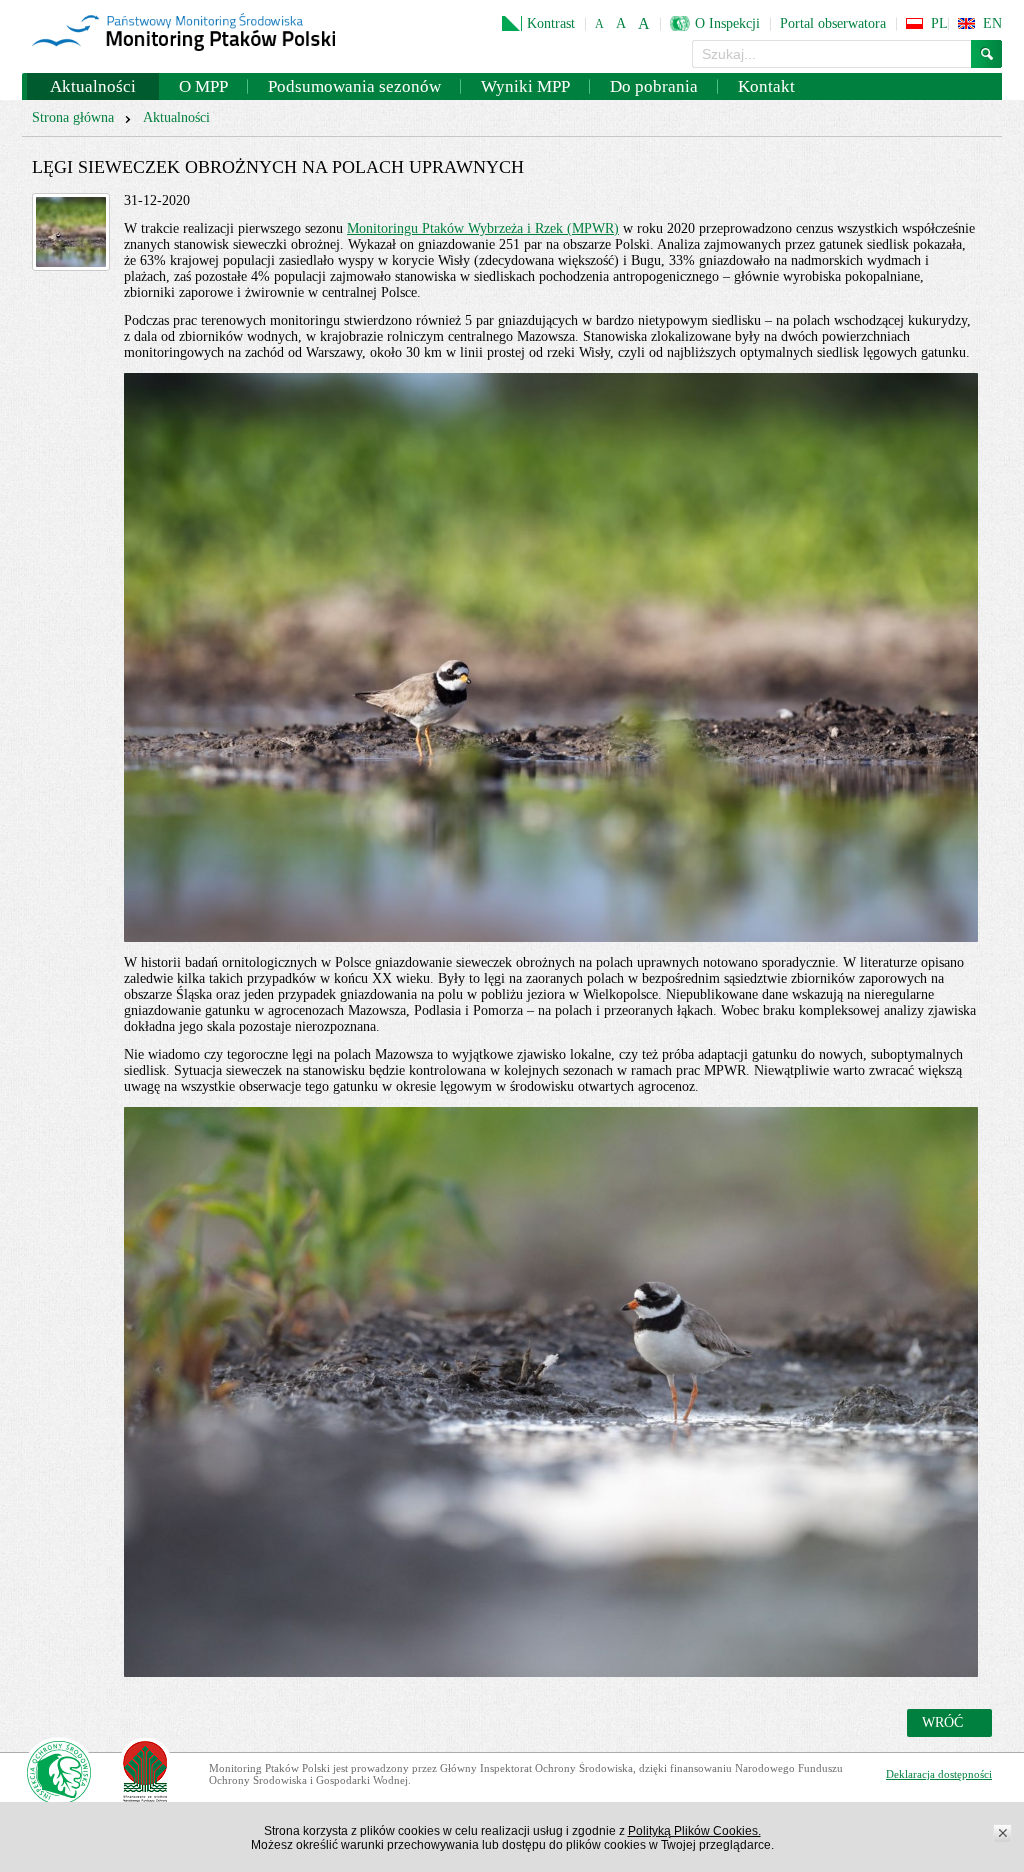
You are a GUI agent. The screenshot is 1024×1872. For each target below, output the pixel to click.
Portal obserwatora (833, 23)
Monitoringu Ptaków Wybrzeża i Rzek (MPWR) (483, 228)
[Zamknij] (1003, 1833)
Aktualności (93, 86)
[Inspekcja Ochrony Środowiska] (58, 1774)
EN (992, 23)
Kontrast (551, 23)
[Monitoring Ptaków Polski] (183, 33)
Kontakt (766, 86)
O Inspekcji (727, 23)
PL (939, 23)
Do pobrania (654, 86)
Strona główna (73, 117)
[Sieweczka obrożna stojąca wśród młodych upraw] (71, 232)
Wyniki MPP (525, 86)
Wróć (942, 1722)
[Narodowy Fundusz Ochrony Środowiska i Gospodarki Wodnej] (145, 1775)
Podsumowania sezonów (354, 86)
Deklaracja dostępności (939, 1774)
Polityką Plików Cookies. (694, 1831)
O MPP (203, 86)
